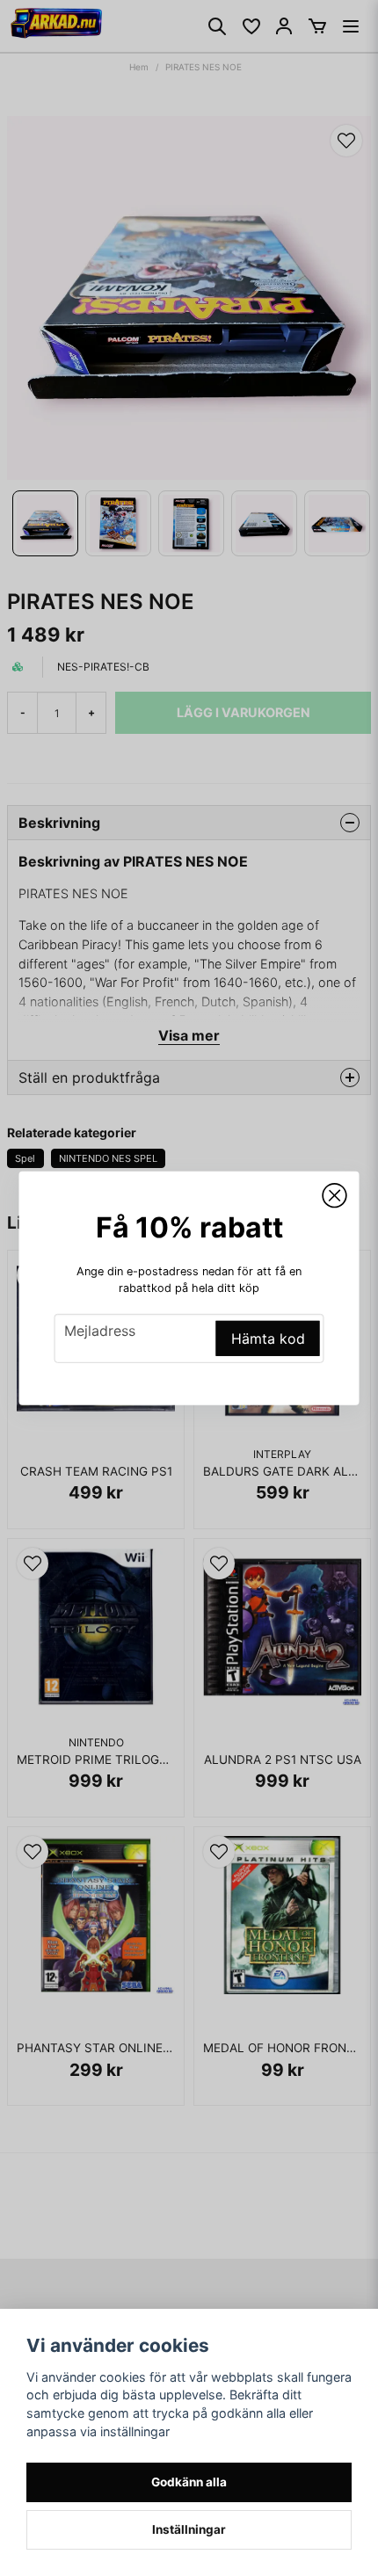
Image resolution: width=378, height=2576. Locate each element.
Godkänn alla (189, 2482)
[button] (335, 1195)
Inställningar (189, 2529)
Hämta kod (268, 1339)
